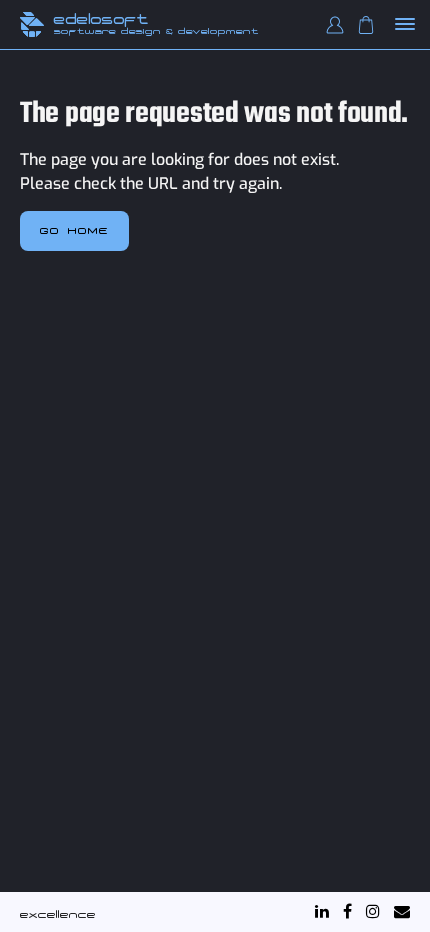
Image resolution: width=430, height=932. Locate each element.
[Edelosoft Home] (32, 24)
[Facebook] (347, 911)
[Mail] (402, 911)
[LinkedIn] (322, 911)
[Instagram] (373, 911)
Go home (74, 230)
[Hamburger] (405, 25)
